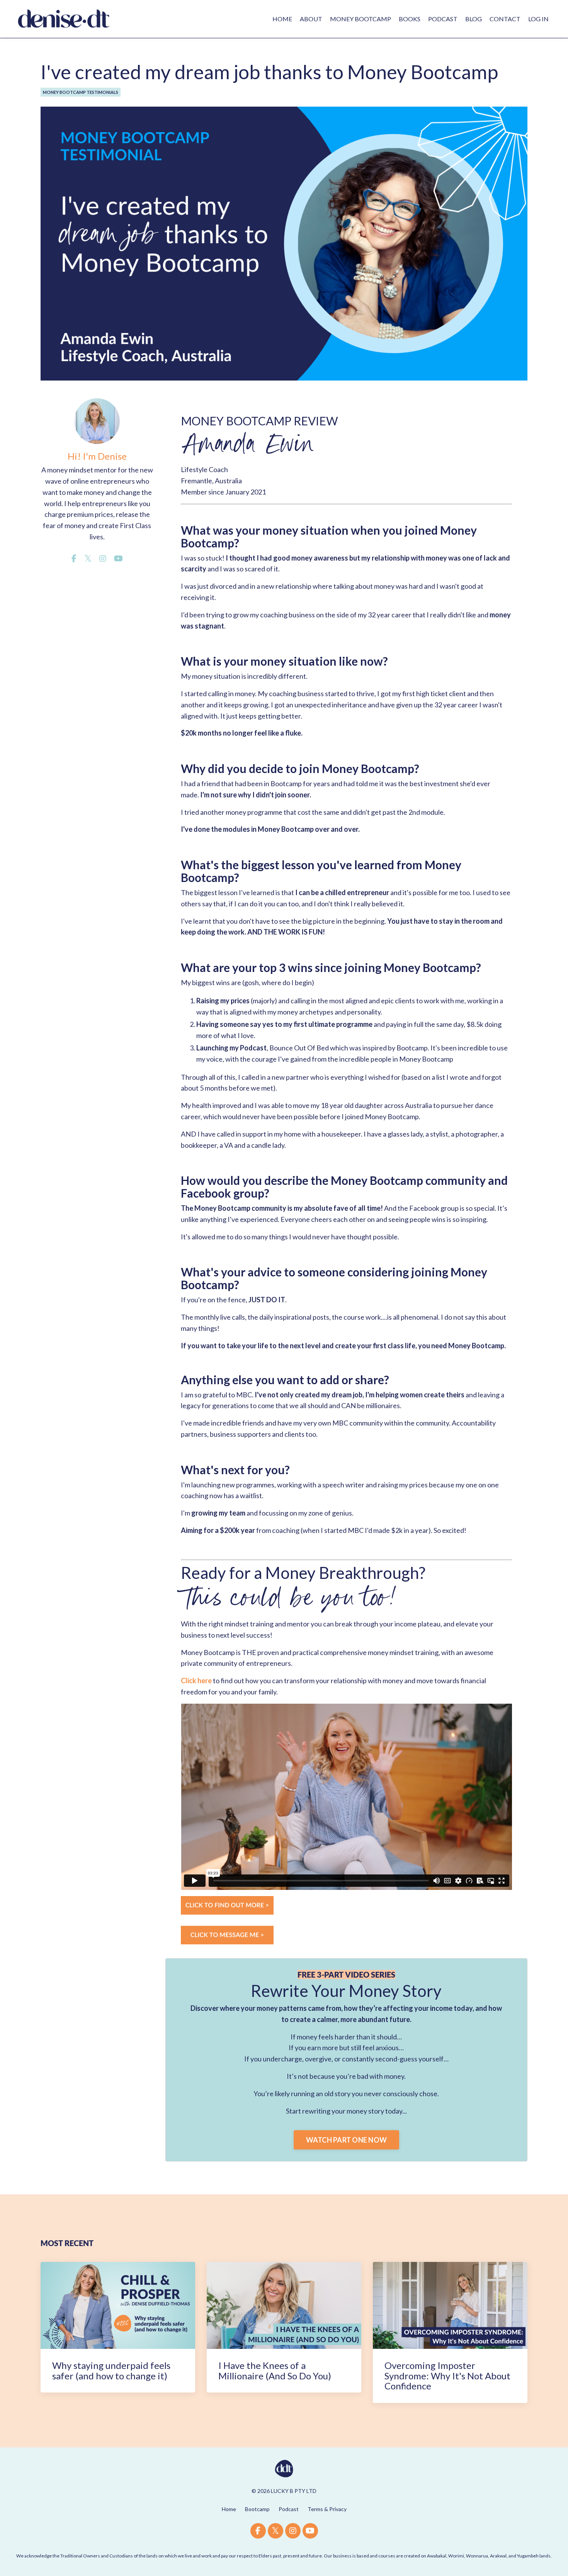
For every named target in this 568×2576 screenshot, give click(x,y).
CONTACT (505, 19)
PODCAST (443, 19)
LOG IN (538, 19)
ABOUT (311, 19)
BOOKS (410, 19)
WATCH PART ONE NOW (347, 2140)
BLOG (474, 19)
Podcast (289, 2509)
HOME (282, 19)
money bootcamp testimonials (81, 92)
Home (229, 2509)
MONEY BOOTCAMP (361, 19)
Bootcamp (257, 2509)
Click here (196, 1681)
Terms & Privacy (327, 2509)
